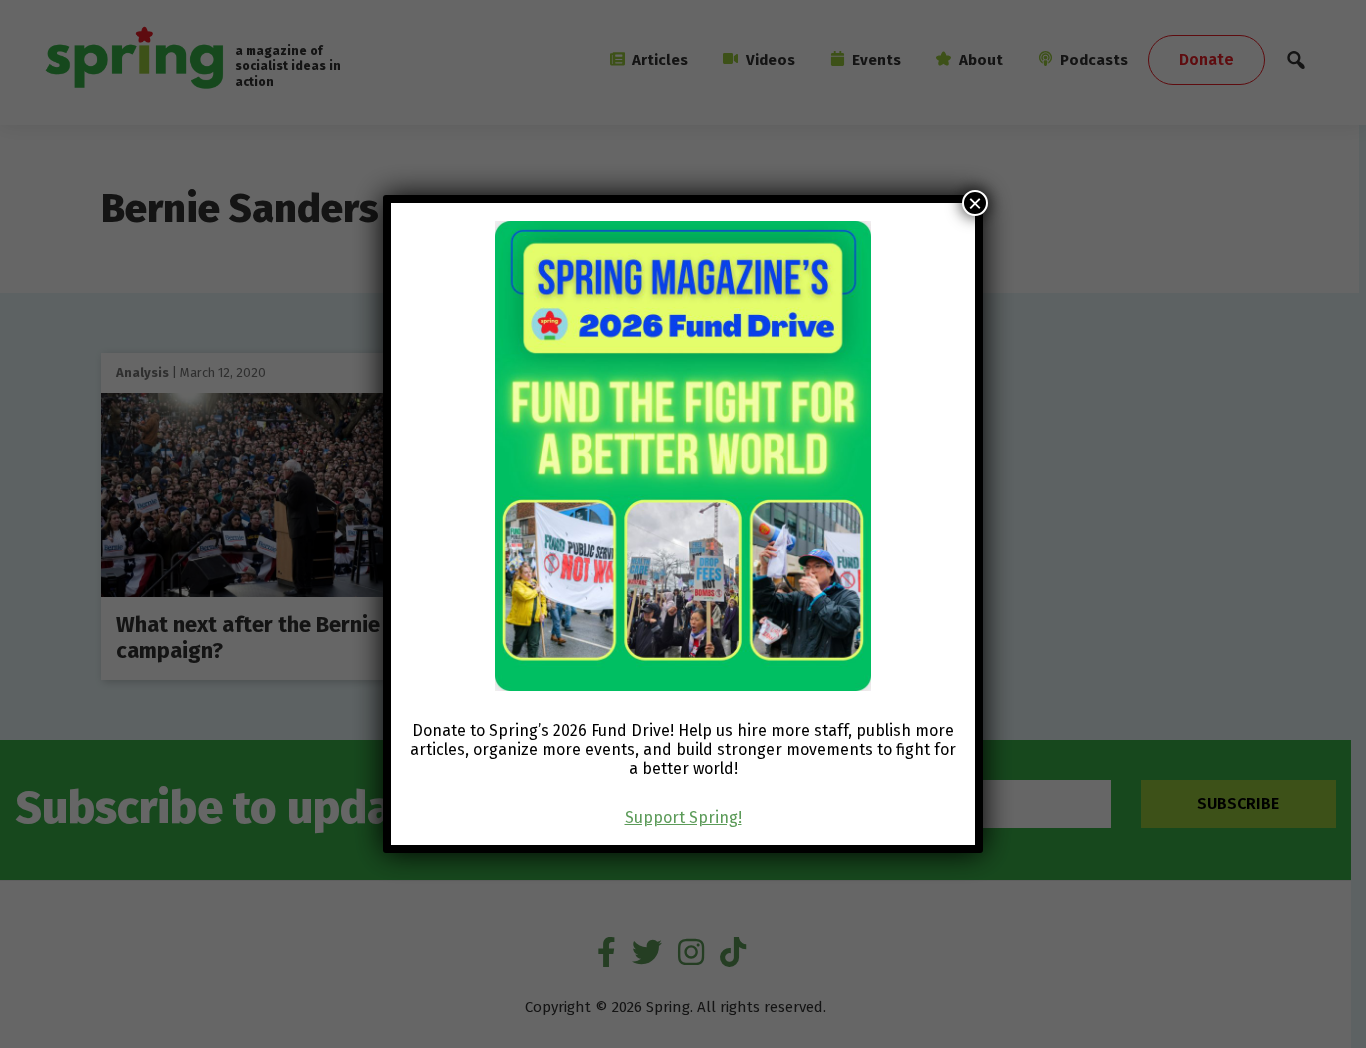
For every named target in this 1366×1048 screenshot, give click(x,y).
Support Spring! (683, 817)
